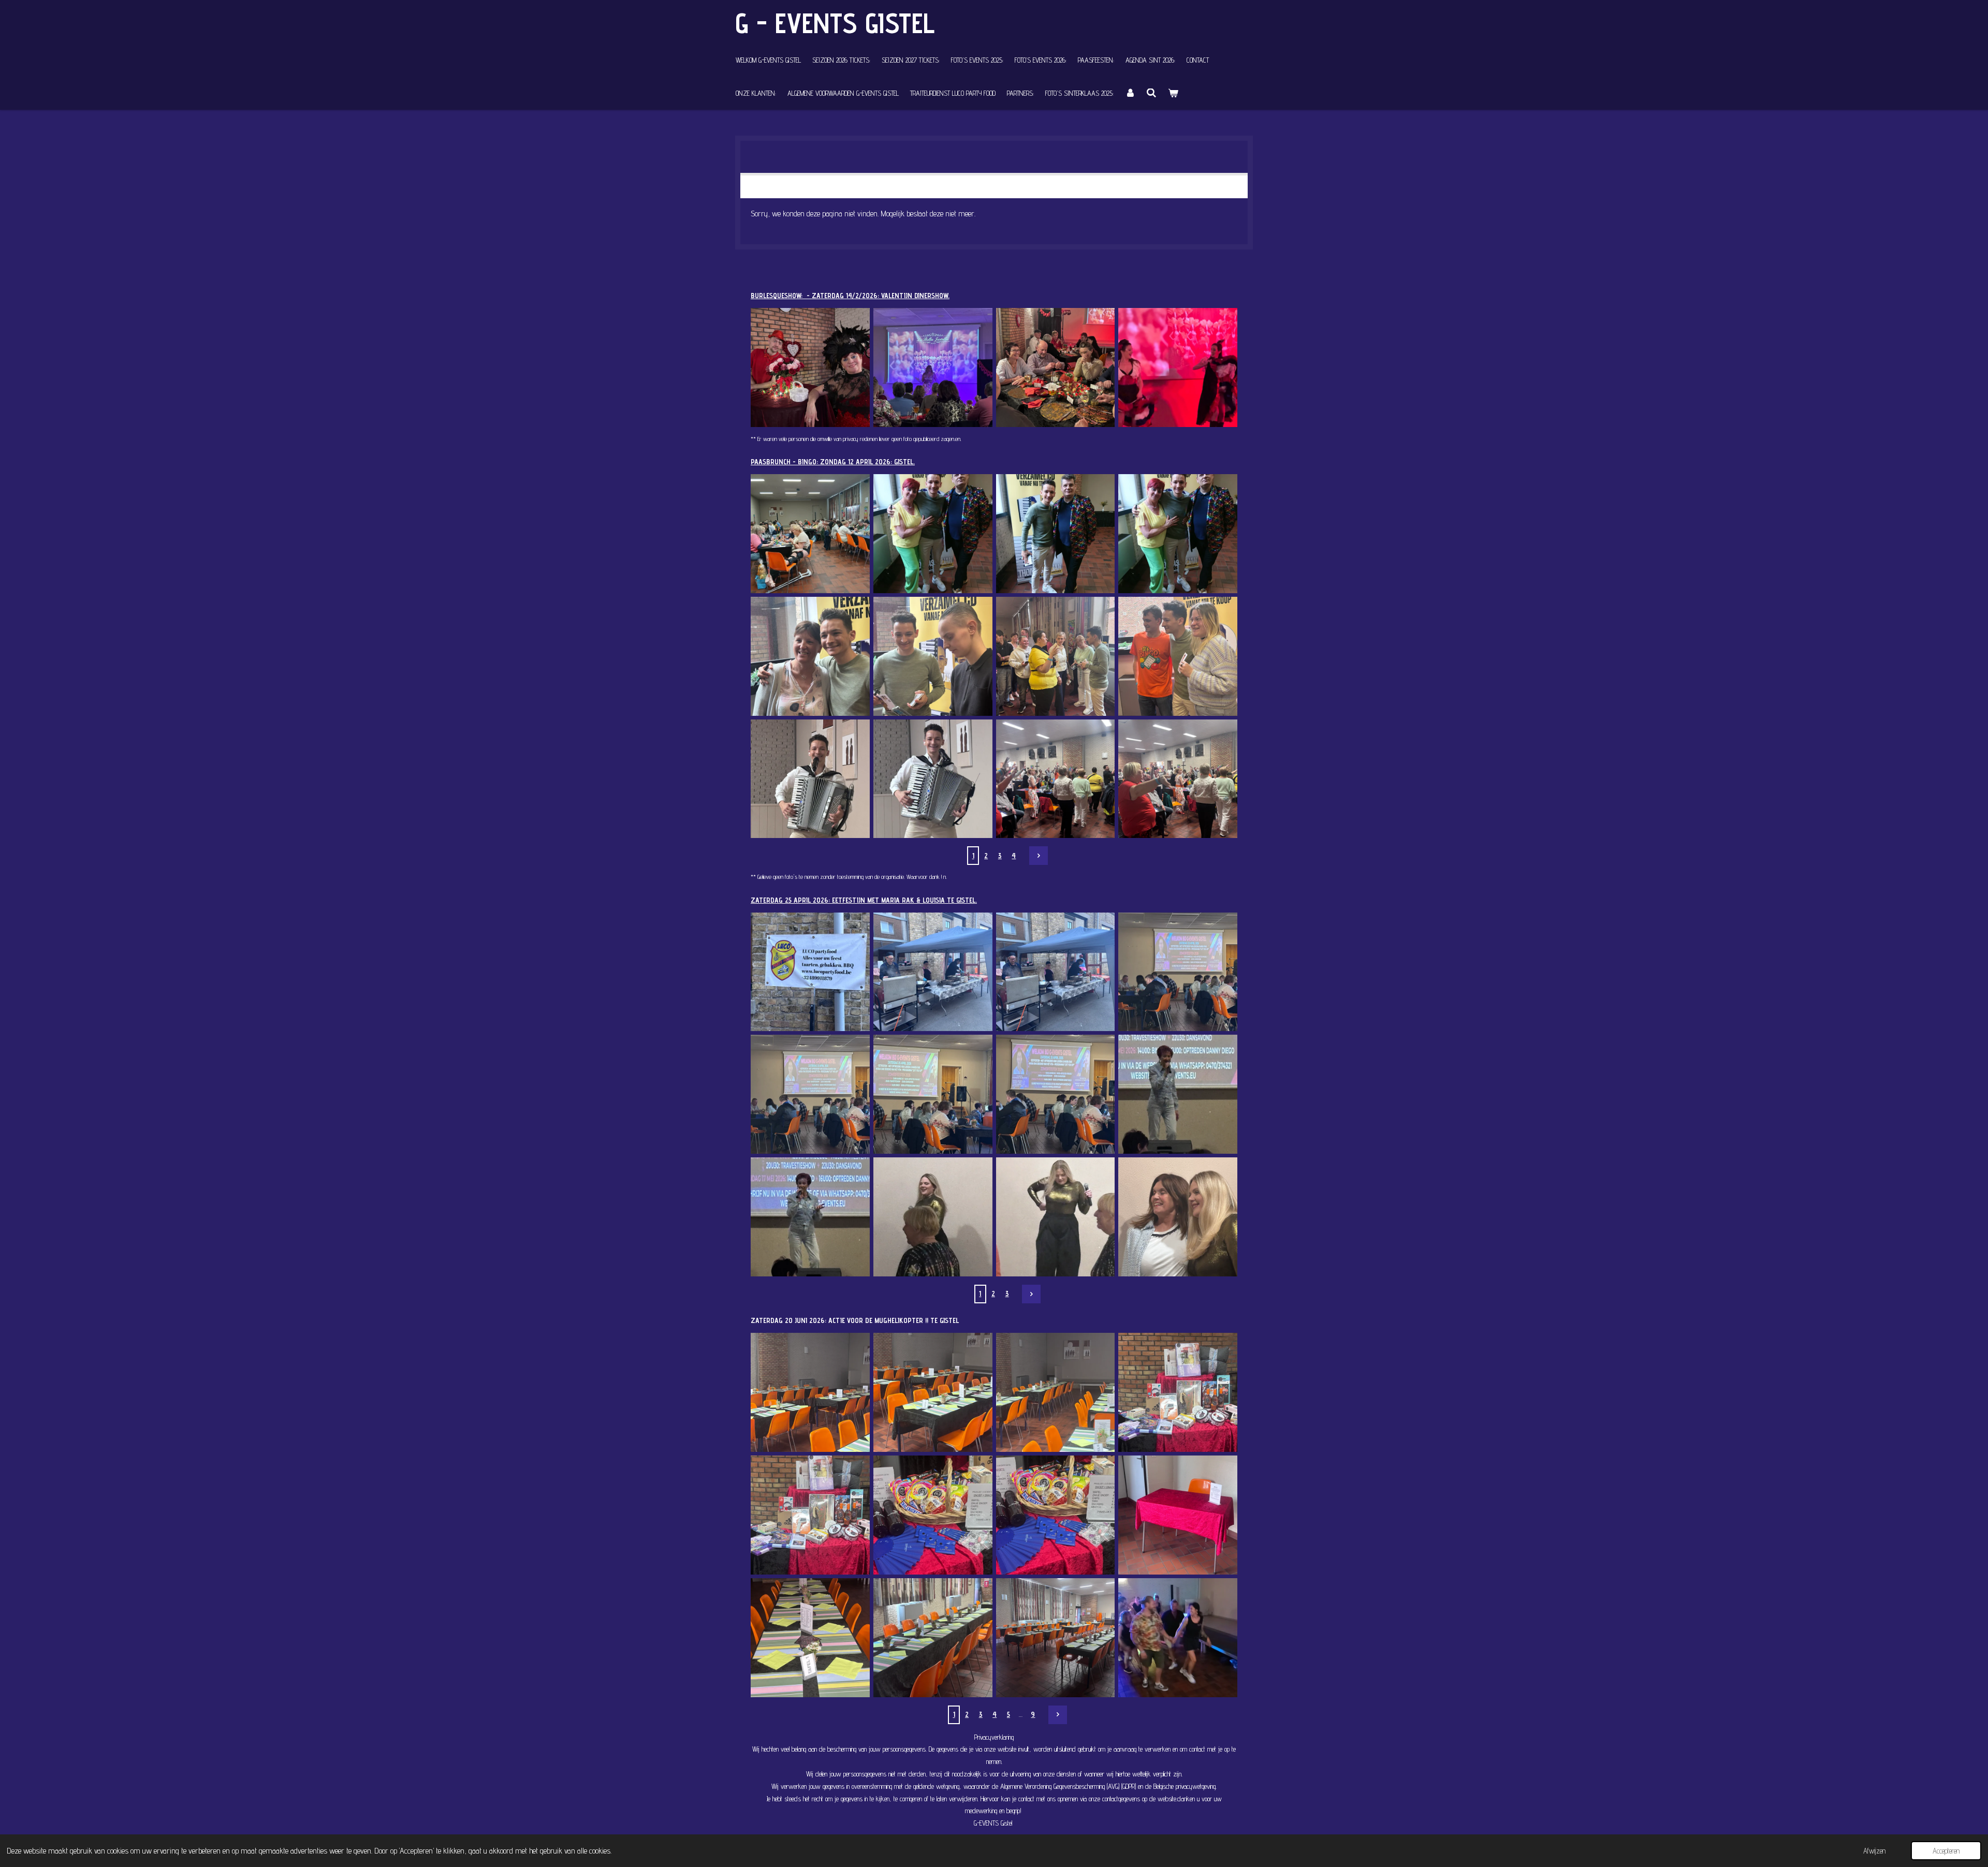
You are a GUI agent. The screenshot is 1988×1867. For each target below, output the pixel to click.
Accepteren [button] (1946, 1851)
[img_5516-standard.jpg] (1055, 1393)
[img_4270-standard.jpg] (933, 1094)
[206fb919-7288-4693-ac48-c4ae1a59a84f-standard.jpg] (933, 534)
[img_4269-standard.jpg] (1055, 1094)
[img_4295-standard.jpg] (1178, 1217)
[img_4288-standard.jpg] (1055, 1217)
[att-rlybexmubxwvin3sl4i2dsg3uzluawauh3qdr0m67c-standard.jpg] (810, 534)
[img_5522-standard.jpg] (810, 1637)
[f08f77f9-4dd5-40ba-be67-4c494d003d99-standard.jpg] (1055, 534)
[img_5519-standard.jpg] (933, 1515)
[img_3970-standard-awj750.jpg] (933, 779)
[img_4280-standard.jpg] (1178, 1094)
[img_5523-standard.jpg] (933, 1637)
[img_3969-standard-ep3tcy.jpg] (1178, 779)
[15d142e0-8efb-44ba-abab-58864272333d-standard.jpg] (1178, 1637)
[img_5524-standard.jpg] (1055, 1637)
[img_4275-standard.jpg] (810, 972)
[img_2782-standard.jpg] (810, 368)
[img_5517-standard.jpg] (1178, 1393)
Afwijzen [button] (1874, 1851)
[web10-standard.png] (1178, 368)
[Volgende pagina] (1039, 856)
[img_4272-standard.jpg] (1178, 972)
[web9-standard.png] (1055, 368)
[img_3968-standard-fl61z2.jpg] (1055, 779)
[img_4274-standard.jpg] (933, 972)
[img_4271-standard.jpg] (810, 1094)
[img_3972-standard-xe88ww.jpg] (810, 779)
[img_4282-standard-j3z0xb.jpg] (810, 1217)
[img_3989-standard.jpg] (933, 656)
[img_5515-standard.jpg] (933, 1393)
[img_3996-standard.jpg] (810, 656)
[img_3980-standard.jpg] (1178, 656)
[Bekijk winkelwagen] (1173, 93)
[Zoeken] (1152, 93)
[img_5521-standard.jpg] (1178, 1515)
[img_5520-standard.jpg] (1055, 1515)
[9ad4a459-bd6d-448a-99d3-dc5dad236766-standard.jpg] (1178, 534)
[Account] (1130, 93)
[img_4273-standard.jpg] (1055, 972)
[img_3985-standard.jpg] (1055, 656)
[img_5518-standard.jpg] (810, 1515)
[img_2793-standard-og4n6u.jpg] (933, 368)
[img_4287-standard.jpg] (933, 1217)
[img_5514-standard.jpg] (810, 1393)
